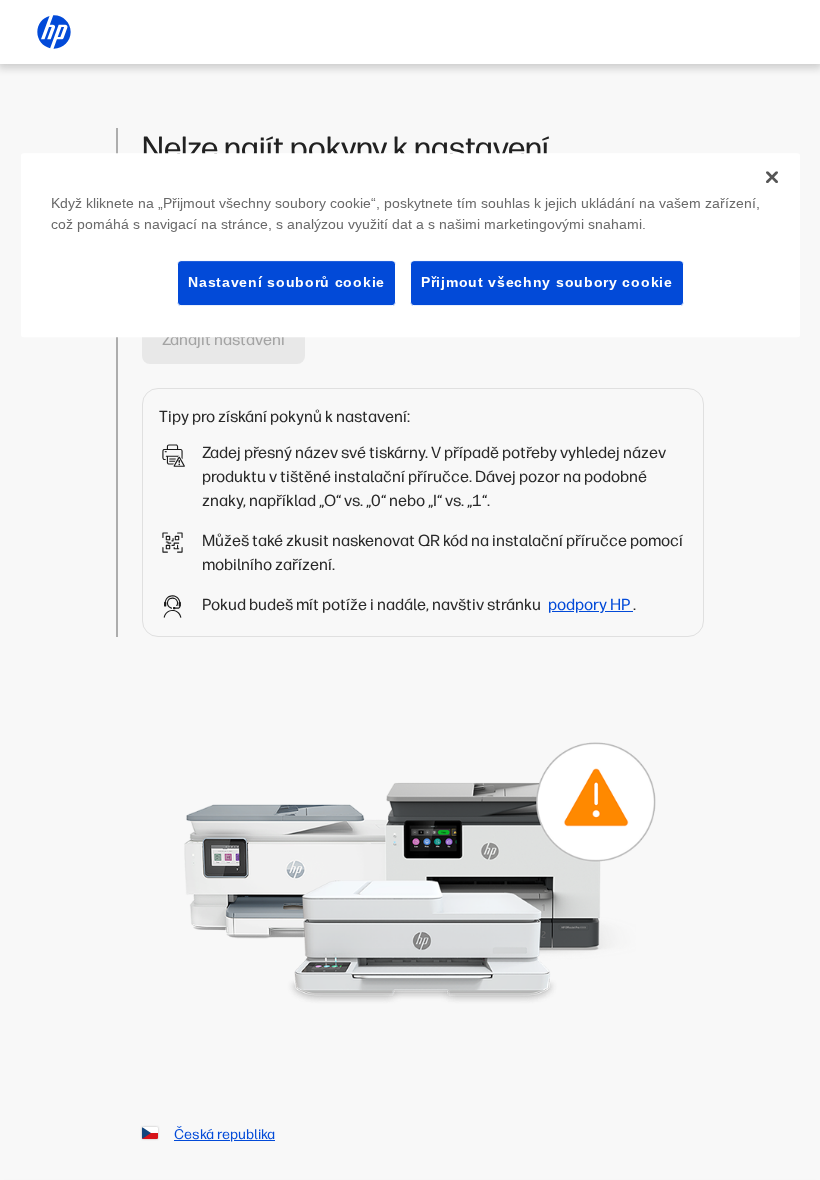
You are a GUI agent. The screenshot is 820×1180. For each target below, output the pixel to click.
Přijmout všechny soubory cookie (547, 282)
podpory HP (590, 604)
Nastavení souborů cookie (286, 282)
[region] (410, 245)
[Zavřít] (772, 177)
